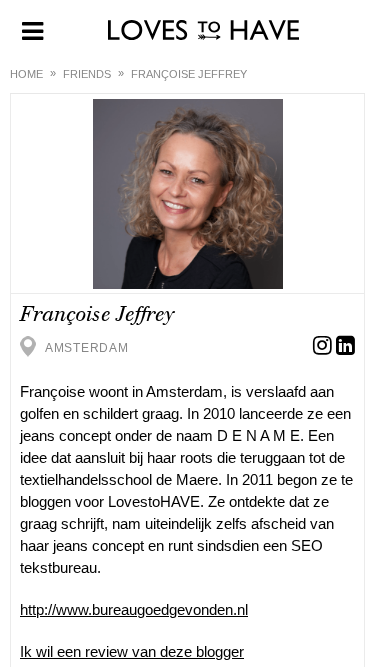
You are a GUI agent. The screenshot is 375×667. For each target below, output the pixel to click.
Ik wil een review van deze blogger (132, 651)
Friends (87, 74)
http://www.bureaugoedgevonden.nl (134, 609)
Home (26, 74)
